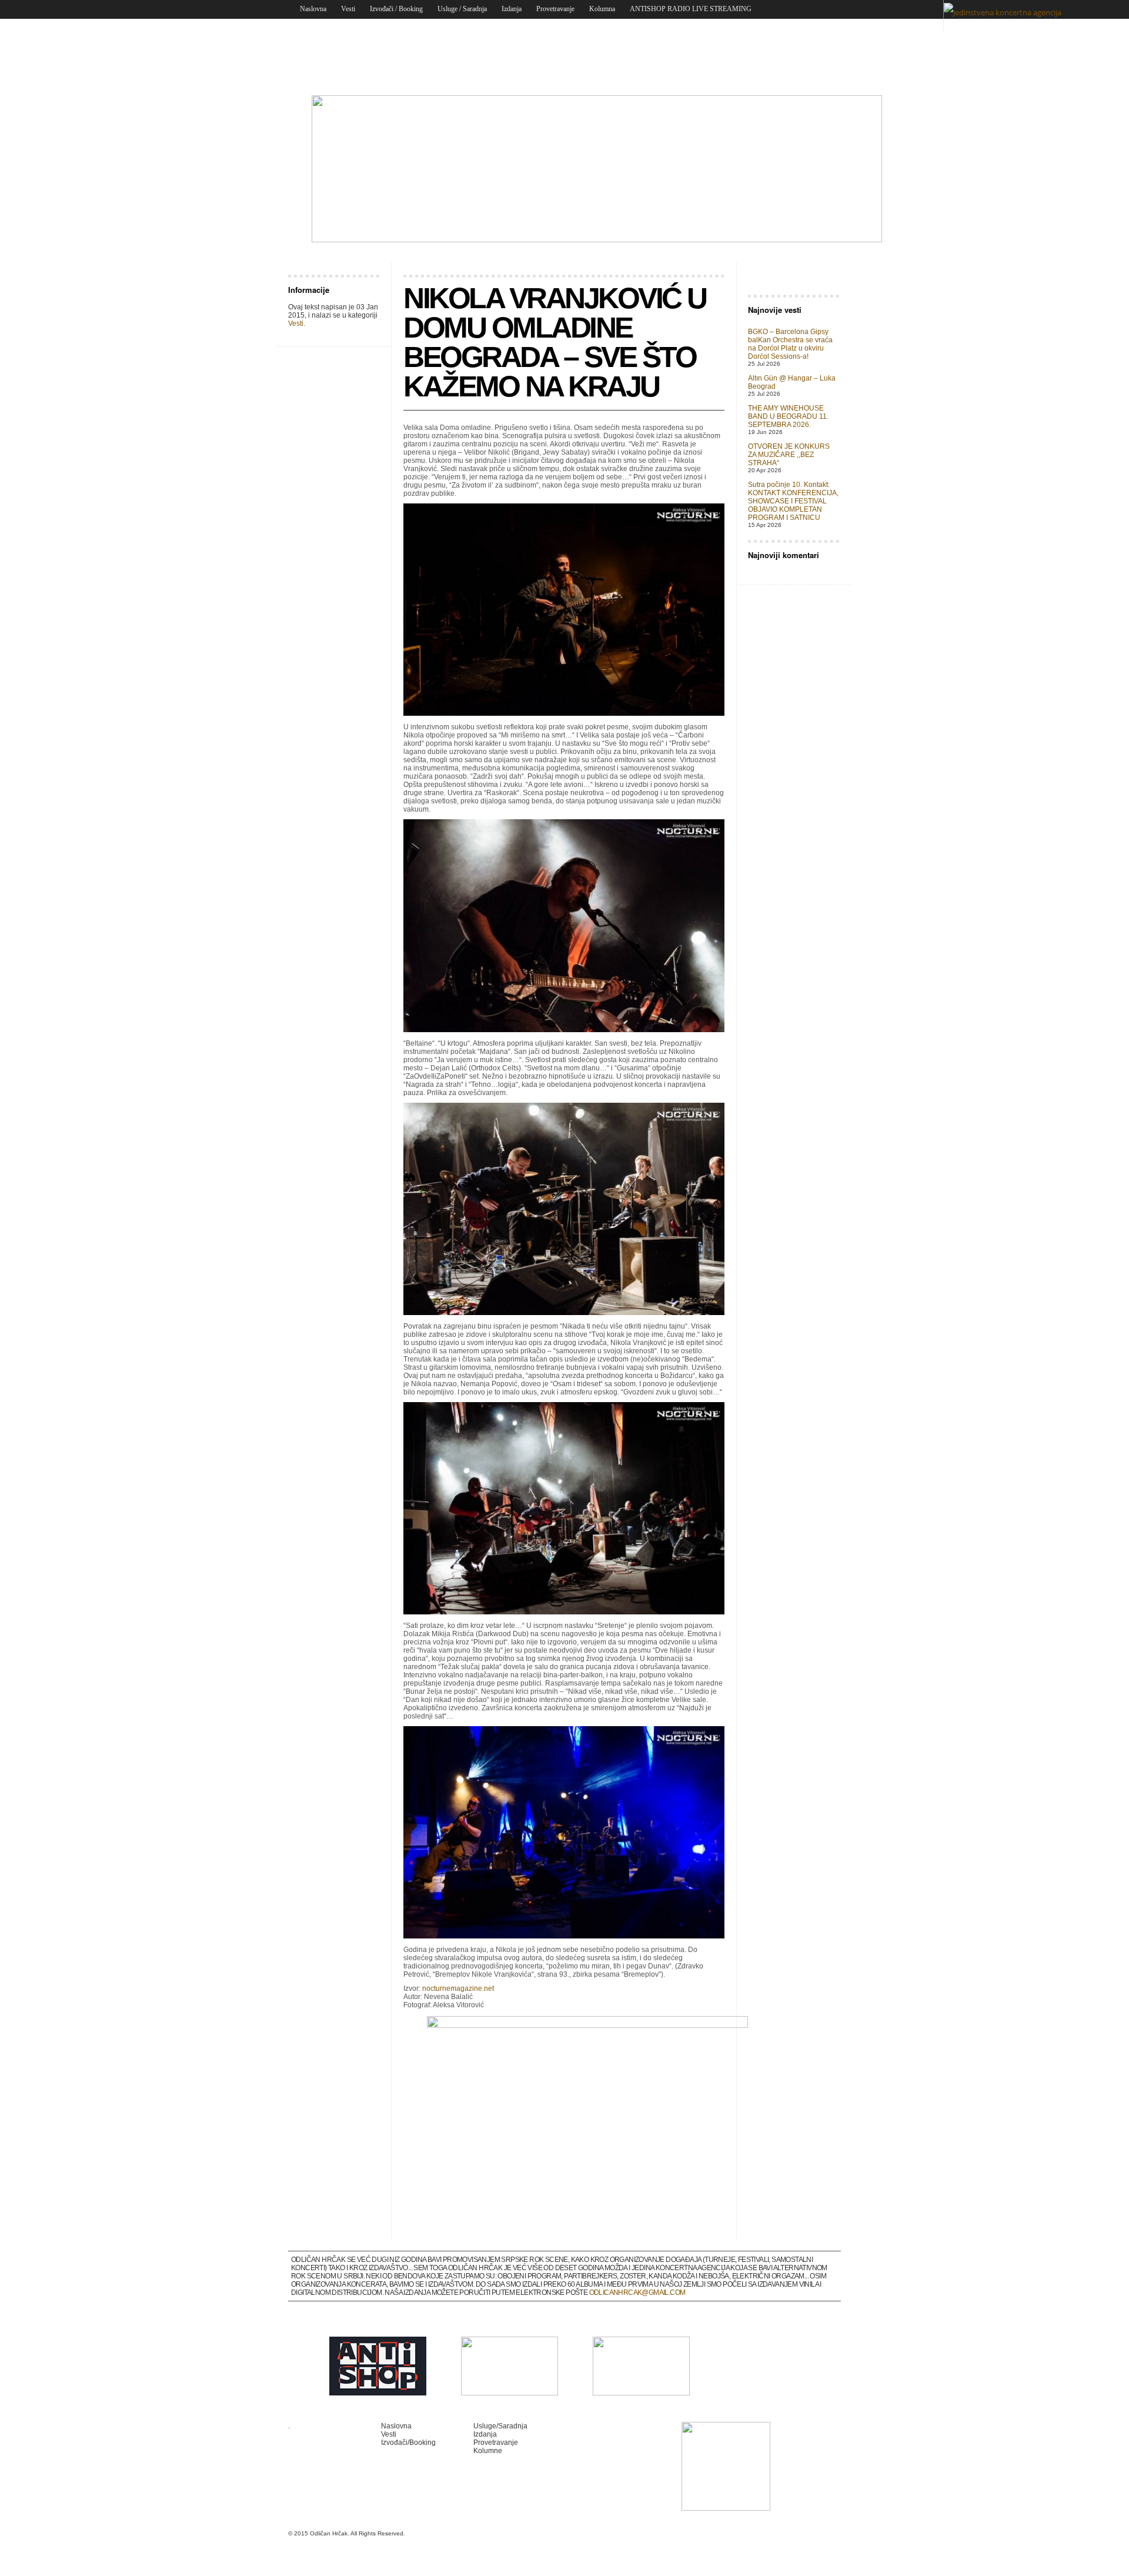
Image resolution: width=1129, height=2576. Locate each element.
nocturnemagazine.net (458, 1988)
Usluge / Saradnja (462, 9)
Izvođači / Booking (396, 9)
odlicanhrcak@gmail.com (637, 2293)
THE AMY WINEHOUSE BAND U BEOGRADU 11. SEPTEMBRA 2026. (788, 416)
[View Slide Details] (597, 240)
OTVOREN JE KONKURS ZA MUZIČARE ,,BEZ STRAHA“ (789, 455)
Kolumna (602, 9)
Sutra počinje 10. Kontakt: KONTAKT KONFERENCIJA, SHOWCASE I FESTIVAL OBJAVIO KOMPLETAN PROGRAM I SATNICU (793, 501)
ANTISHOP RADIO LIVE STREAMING (691, 9)
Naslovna (313, 9)
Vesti (348, 9)
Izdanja (512, 9)
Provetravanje (555, 9)
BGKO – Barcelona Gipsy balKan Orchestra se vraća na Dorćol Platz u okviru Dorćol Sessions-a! (790, 344)
